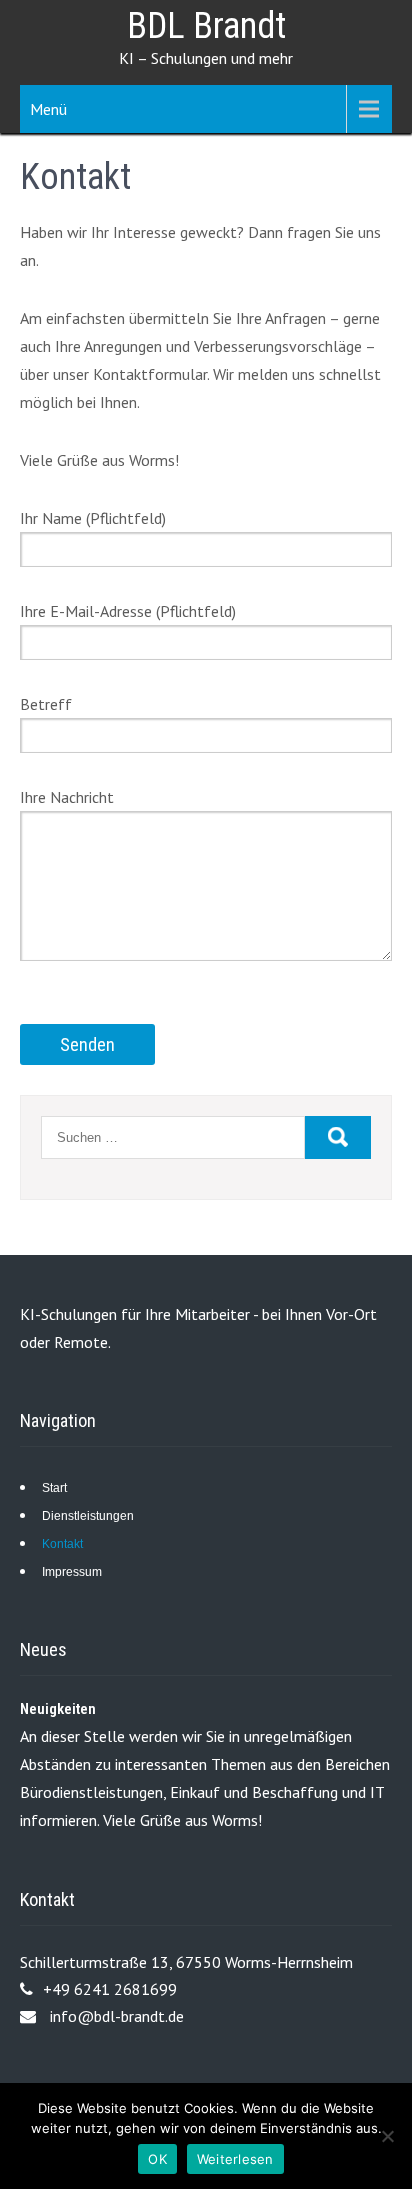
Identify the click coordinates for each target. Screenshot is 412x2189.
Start (54, 1488)
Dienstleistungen (88, 1516)
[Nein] (387, 2136)
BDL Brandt (206, 26)
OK (157, 2159)
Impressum (72, 1572)
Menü (48, 109)
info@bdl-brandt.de (117, 2016)
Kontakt (62, 1544)
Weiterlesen (235, 2159)
